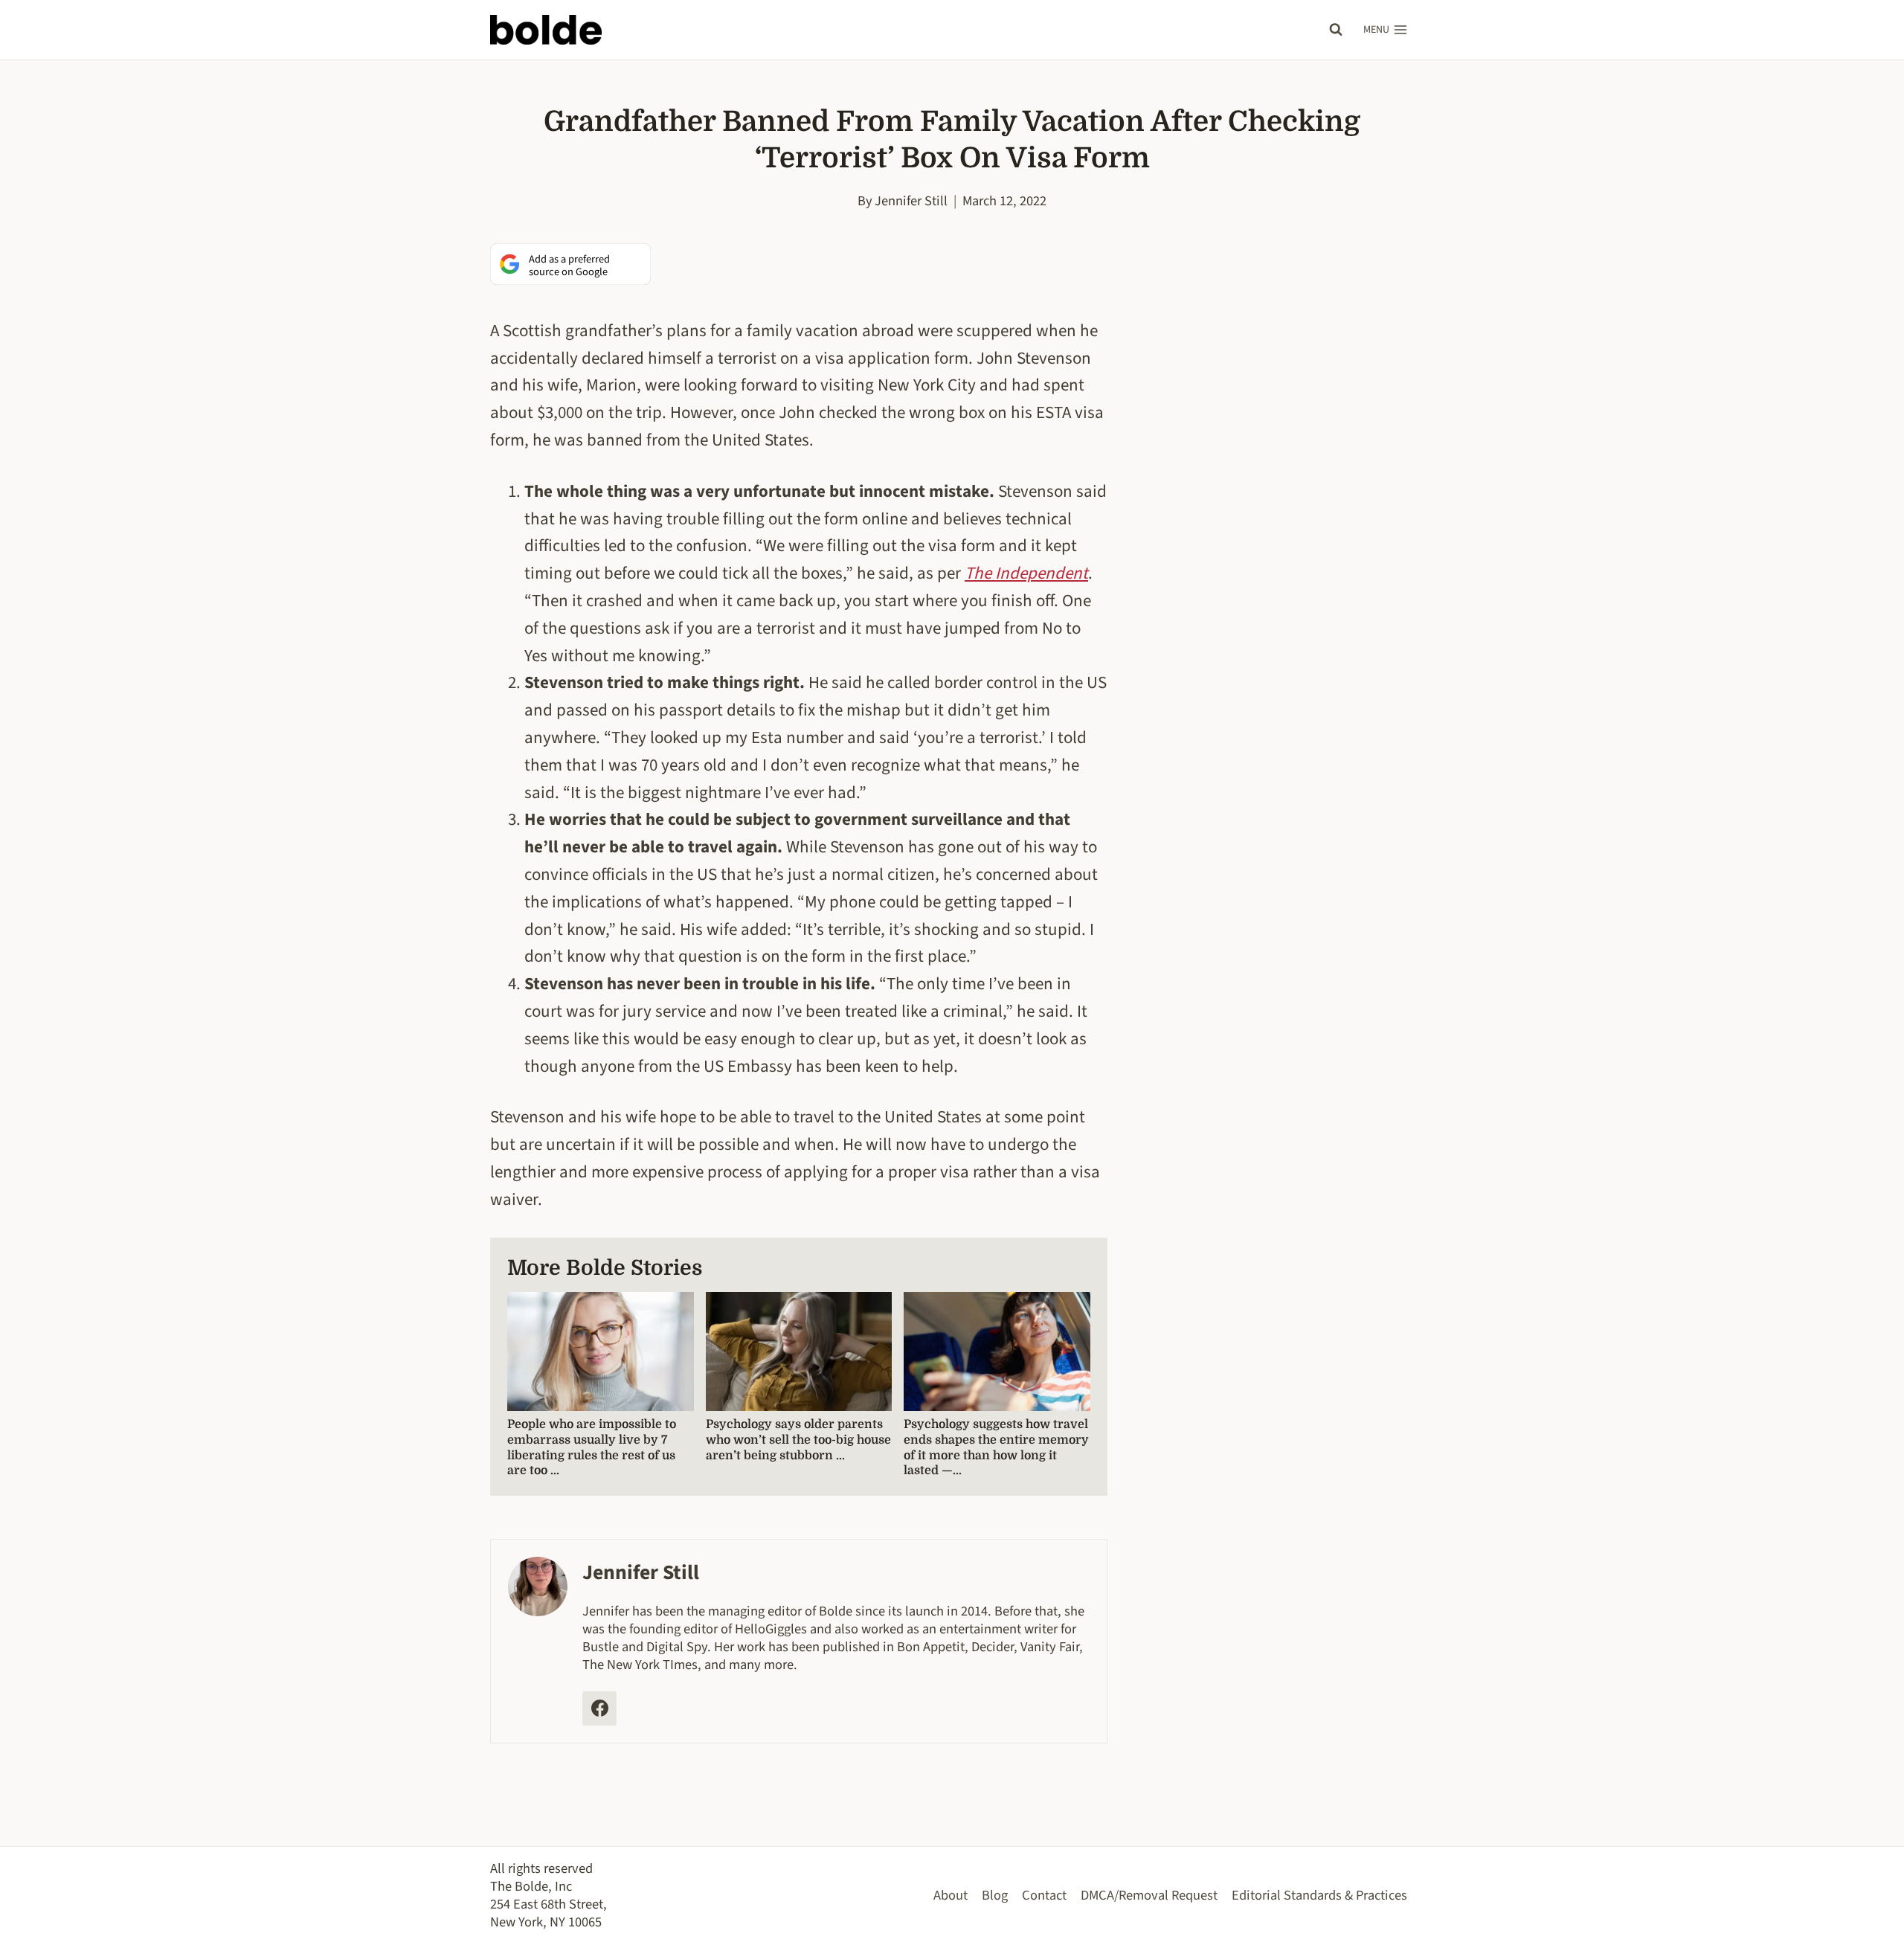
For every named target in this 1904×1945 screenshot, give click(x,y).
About (951, 1895)
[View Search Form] (1336, 30)
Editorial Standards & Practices (1319, 1895)
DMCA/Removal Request (1149, 1895)
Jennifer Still (911, 201)
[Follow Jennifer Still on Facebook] (599, 1708)
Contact (1044, 1895)
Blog (995, 1895)
